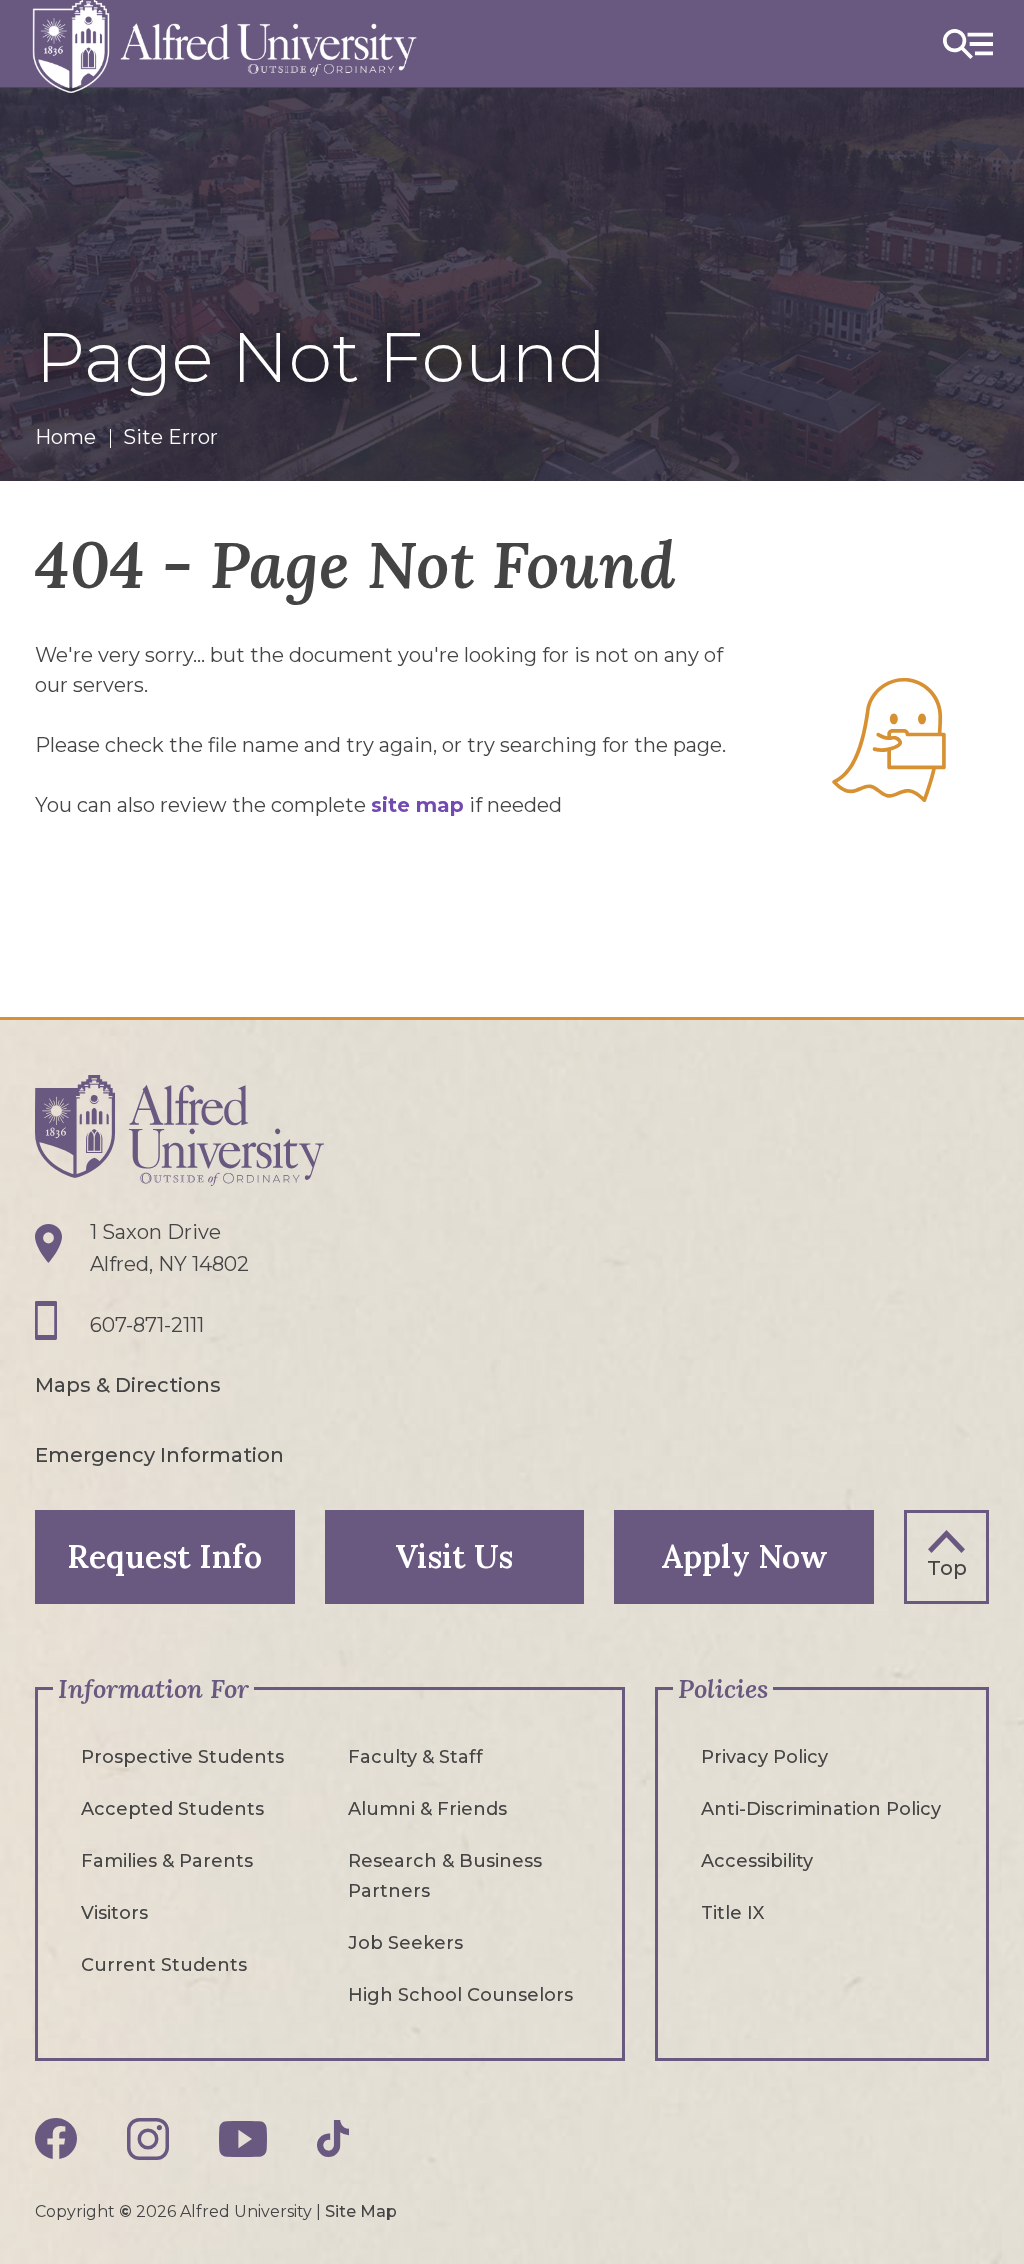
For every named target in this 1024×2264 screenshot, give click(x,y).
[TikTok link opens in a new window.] (333, 2138)
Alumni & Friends (427, 1809)
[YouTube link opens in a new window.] (243, 2139)
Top (947, 1568)
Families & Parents (167, 1861)
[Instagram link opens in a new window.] (148, 2139)
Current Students (164, 1965)
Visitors (114, 1913)
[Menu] (968, 43)
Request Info (164, 1556)
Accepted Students (172, 1809)
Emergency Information (159, 1455)
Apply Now (744, 1556)
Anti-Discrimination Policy (821, 1809)
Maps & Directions (128, 1385)
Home (65, 437)
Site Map (361, 2211)
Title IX (732, 1913)
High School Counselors (460, 1995)
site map (417, 805)
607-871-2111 (147, 1325)
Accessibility (757, 1861)
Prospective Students (182, 1757)
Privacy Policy (764, 1757)
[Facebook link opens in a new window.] (56, 2139)
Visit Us (454, 1556)
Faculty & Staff (415, 1757)
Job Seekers (405, 1943)
